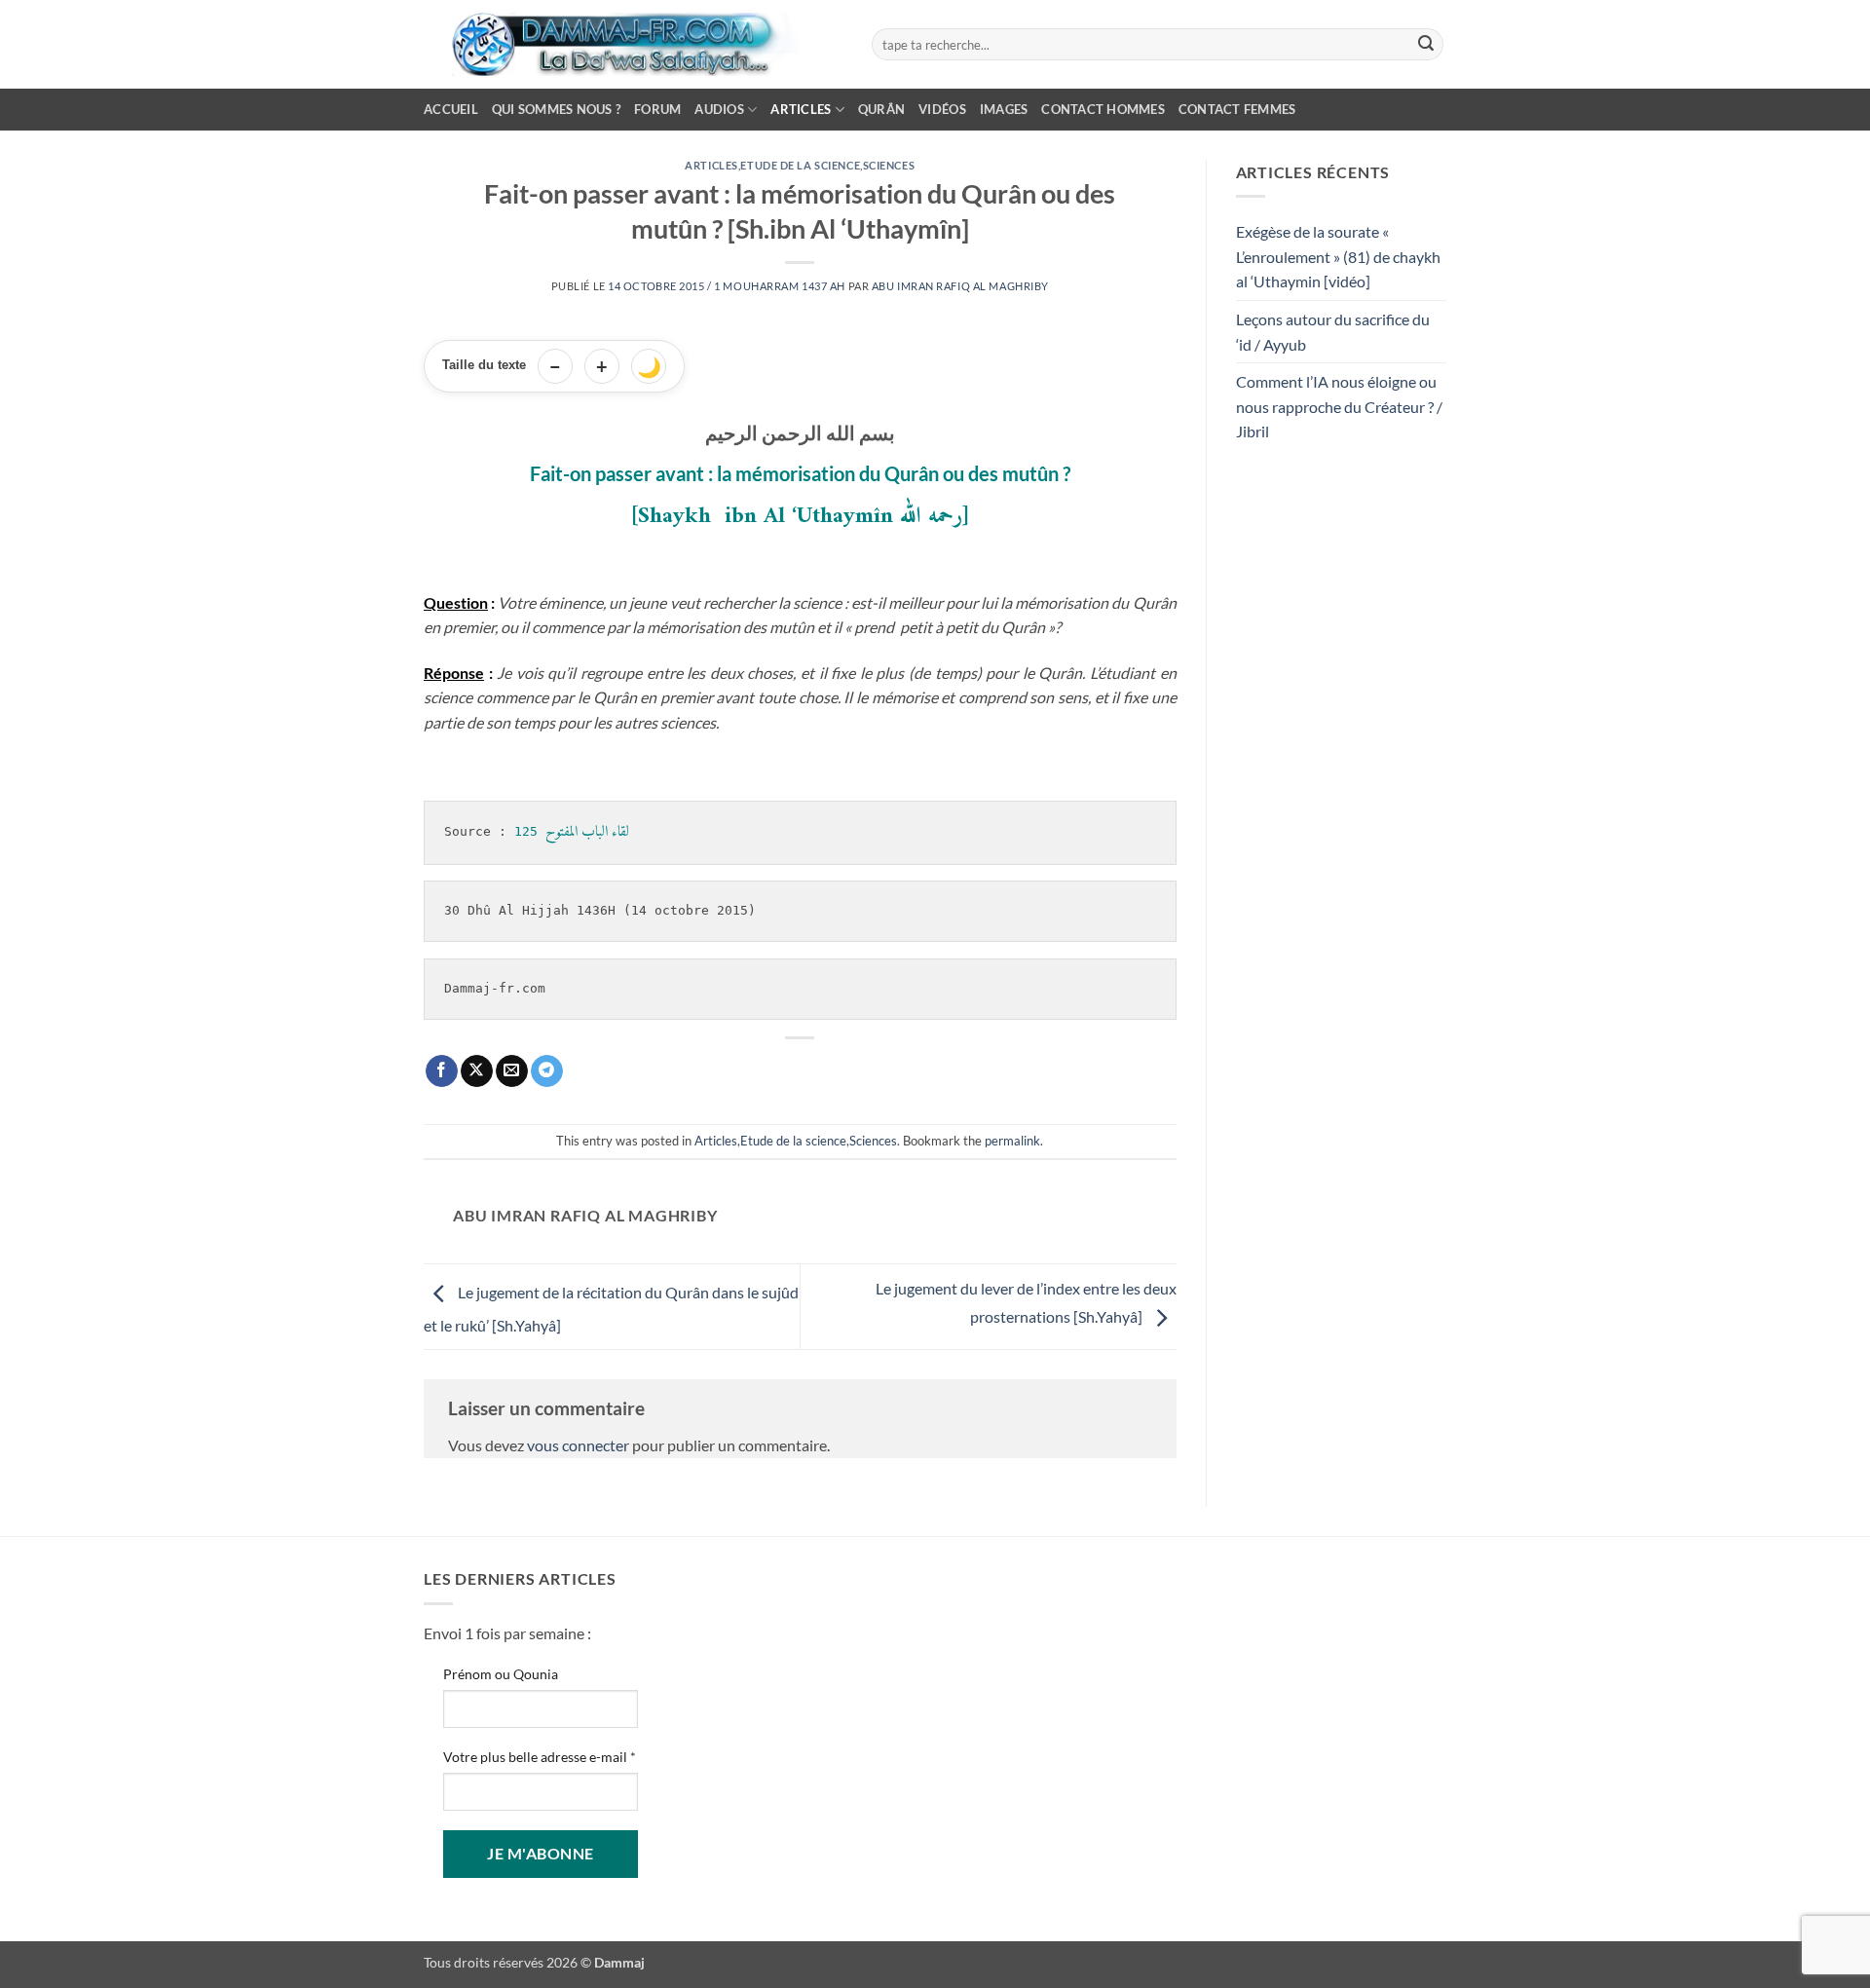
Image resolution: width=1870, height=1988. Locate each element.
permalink (1012, 1141)
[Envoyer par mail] (512, 1071)
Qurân (881, 109)
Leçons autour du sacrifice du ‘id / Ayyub (1333, 332)
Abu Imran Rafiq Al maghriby (960, 286)
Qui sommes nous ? (556, 109)
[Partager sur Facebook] (442, 1071)
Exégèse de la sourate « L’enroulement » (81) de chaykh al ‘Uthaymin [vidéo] (1338, 256)
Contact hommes (1103, 109)
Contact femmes (1237, 109)
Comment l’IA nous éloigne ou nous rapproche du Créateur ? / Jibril (1339, 406)
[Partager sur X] (477, 1071)
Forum (657, 109)
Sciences (889, 165)
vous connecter (578, 1445)
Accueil (451, 109)
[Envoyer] (1426, 45)
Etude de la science (800, 165)
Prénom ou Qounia (501, 1674)
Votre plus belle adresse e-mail (540, 1757)
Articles (801, 109)
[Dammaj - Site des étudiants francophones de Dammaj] (633, 44)
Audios (719, 109)
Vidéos (942, 109)
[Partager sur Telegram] (547, 1071)
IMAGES (1004, 109)
